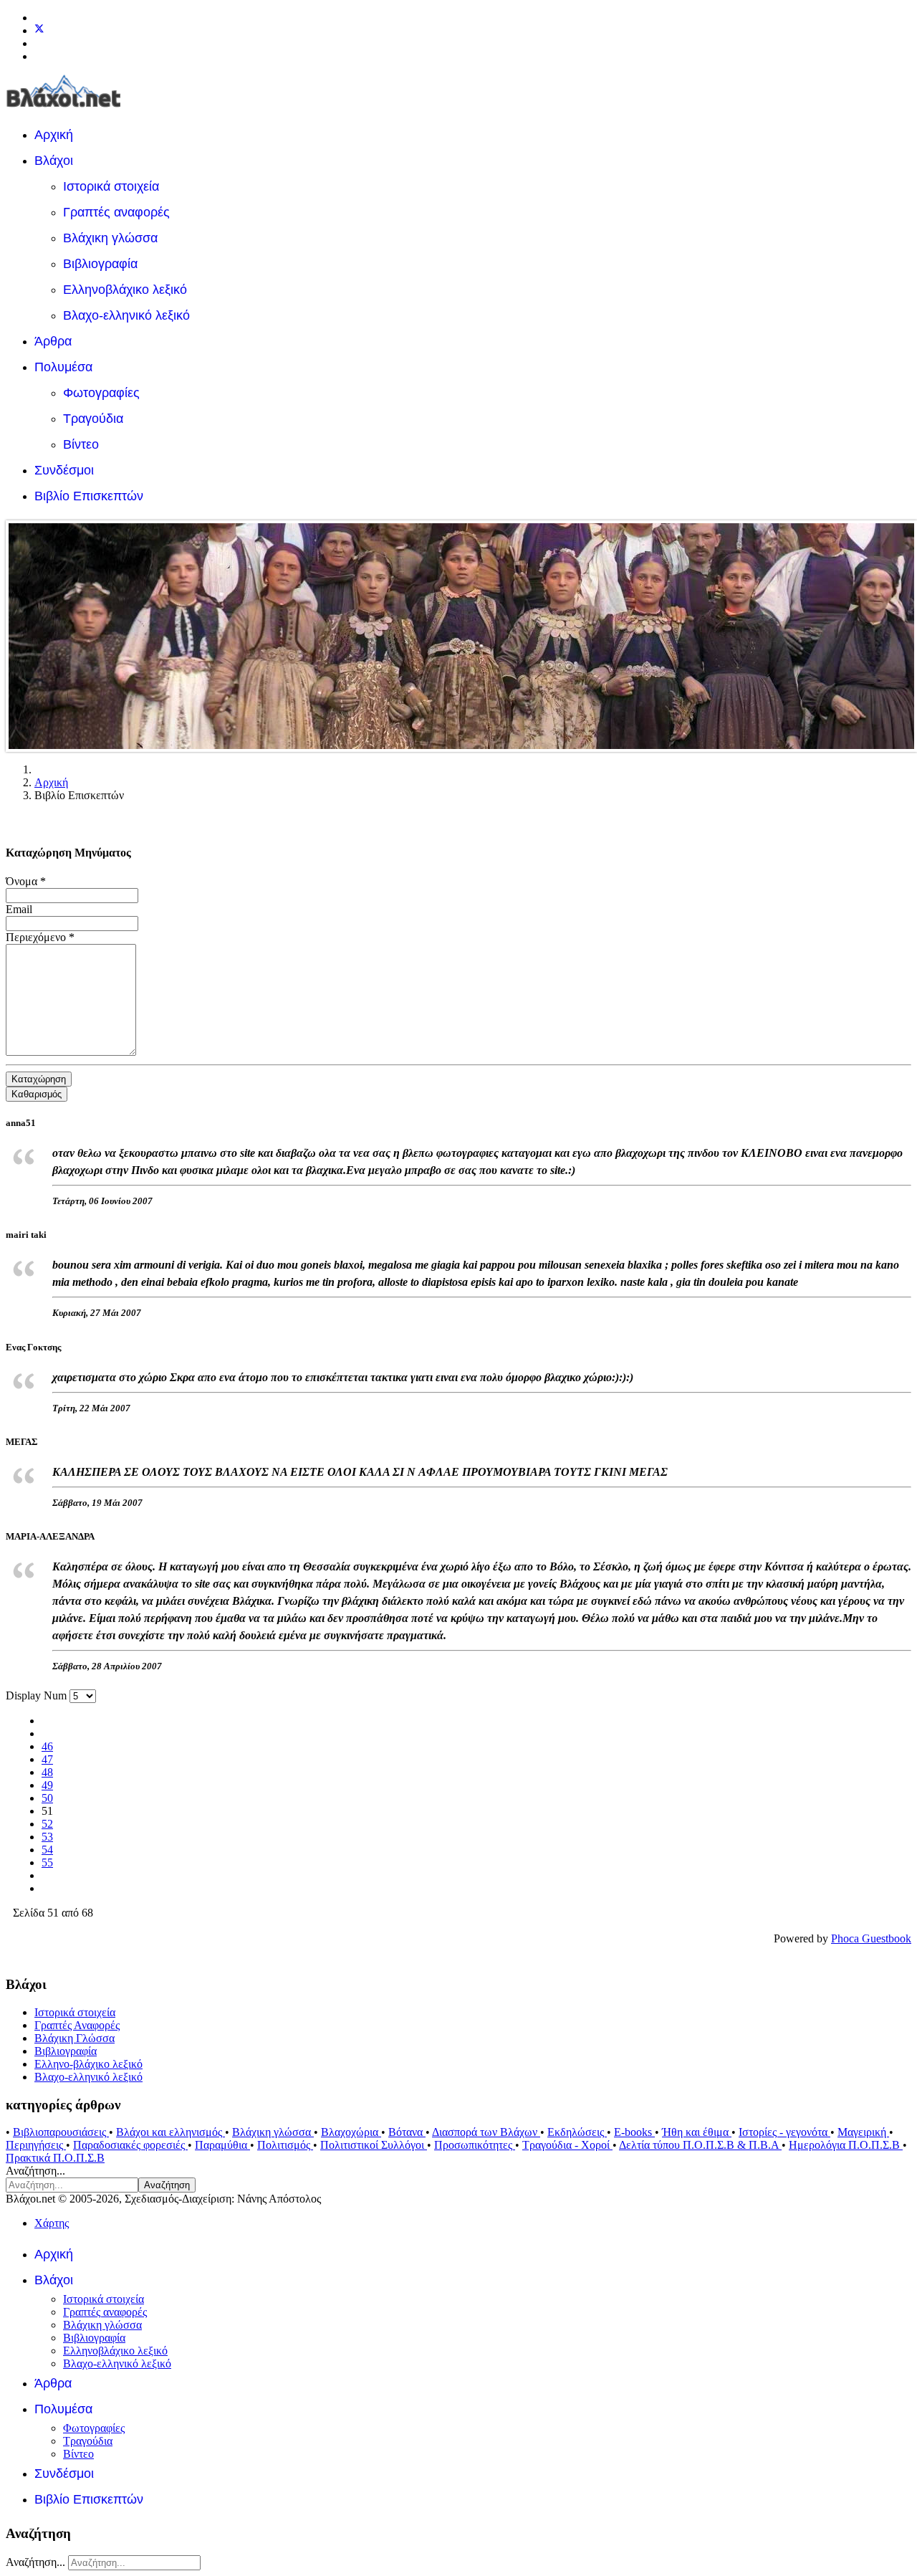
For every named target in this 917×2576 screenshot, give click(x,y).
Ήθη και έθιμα (697, 2132)
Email (19, 909)
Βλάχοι (54, 161)
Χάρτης (52, 2223)
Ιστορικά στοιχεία (111, 186)
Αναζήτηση (167, 2185)
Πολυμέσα (63, 367)
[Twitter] (39, 30)
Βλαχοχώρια (351, 2132)
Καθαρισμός (37, 1094)
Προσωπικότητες (475, 2145)
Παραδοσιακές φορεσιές (130, 2145)
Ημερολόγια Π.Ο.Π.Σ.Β (846, 2145)
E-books (634, 2132)
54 (47, 1850)
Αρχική (54, 135)
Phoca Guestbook (871, 1938)
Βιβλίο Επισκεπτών (89, 496)
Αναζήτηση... (35, 2171)
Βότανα (407, 2132)
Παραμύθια (222, 2145)
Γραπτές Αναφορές (77, 2025)
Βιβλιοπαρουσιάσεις (61, 2132)
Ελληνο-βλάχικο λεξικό (88, 2064)
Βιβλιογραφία (100, 264)
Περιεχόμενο (40, 937)
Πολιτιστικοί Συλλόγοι (374, 2145)
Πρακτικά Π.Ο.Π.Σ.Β (55, 2158)
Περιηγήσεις (36, 2145)
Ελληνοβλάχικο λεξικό (125, 290)
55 (47, 1862)
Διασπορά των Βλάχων (486, 2132)
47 (47, 1759)
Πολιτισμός (285, 2145)
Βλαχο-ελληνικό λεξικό (126, 315)
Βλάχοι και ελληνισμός (171, 2132)
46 (47, 1746)
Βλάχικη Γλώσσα (75, 2038)
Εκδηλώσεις (577, 2132)
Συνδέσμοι (64, 470)
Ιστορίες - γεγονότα (784, 2132)
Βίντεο (81, 444)
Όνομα (26, 881)
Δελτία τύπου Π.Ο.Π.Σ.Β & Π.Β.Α (700, 2145)
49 (47, 1785)
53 (47, 1837)
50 (47, 1798)
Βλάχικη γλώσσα (110, 238)
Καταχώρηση (39, 1079)
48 (47, 1772)
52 (47, 1824)
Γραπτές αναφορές (116, 212)
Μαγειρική (863, 2132)
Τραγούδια (93, 419)
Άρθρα (53, 341)
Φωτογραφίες (101, 393)
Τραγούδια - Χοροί (567, 2145)
